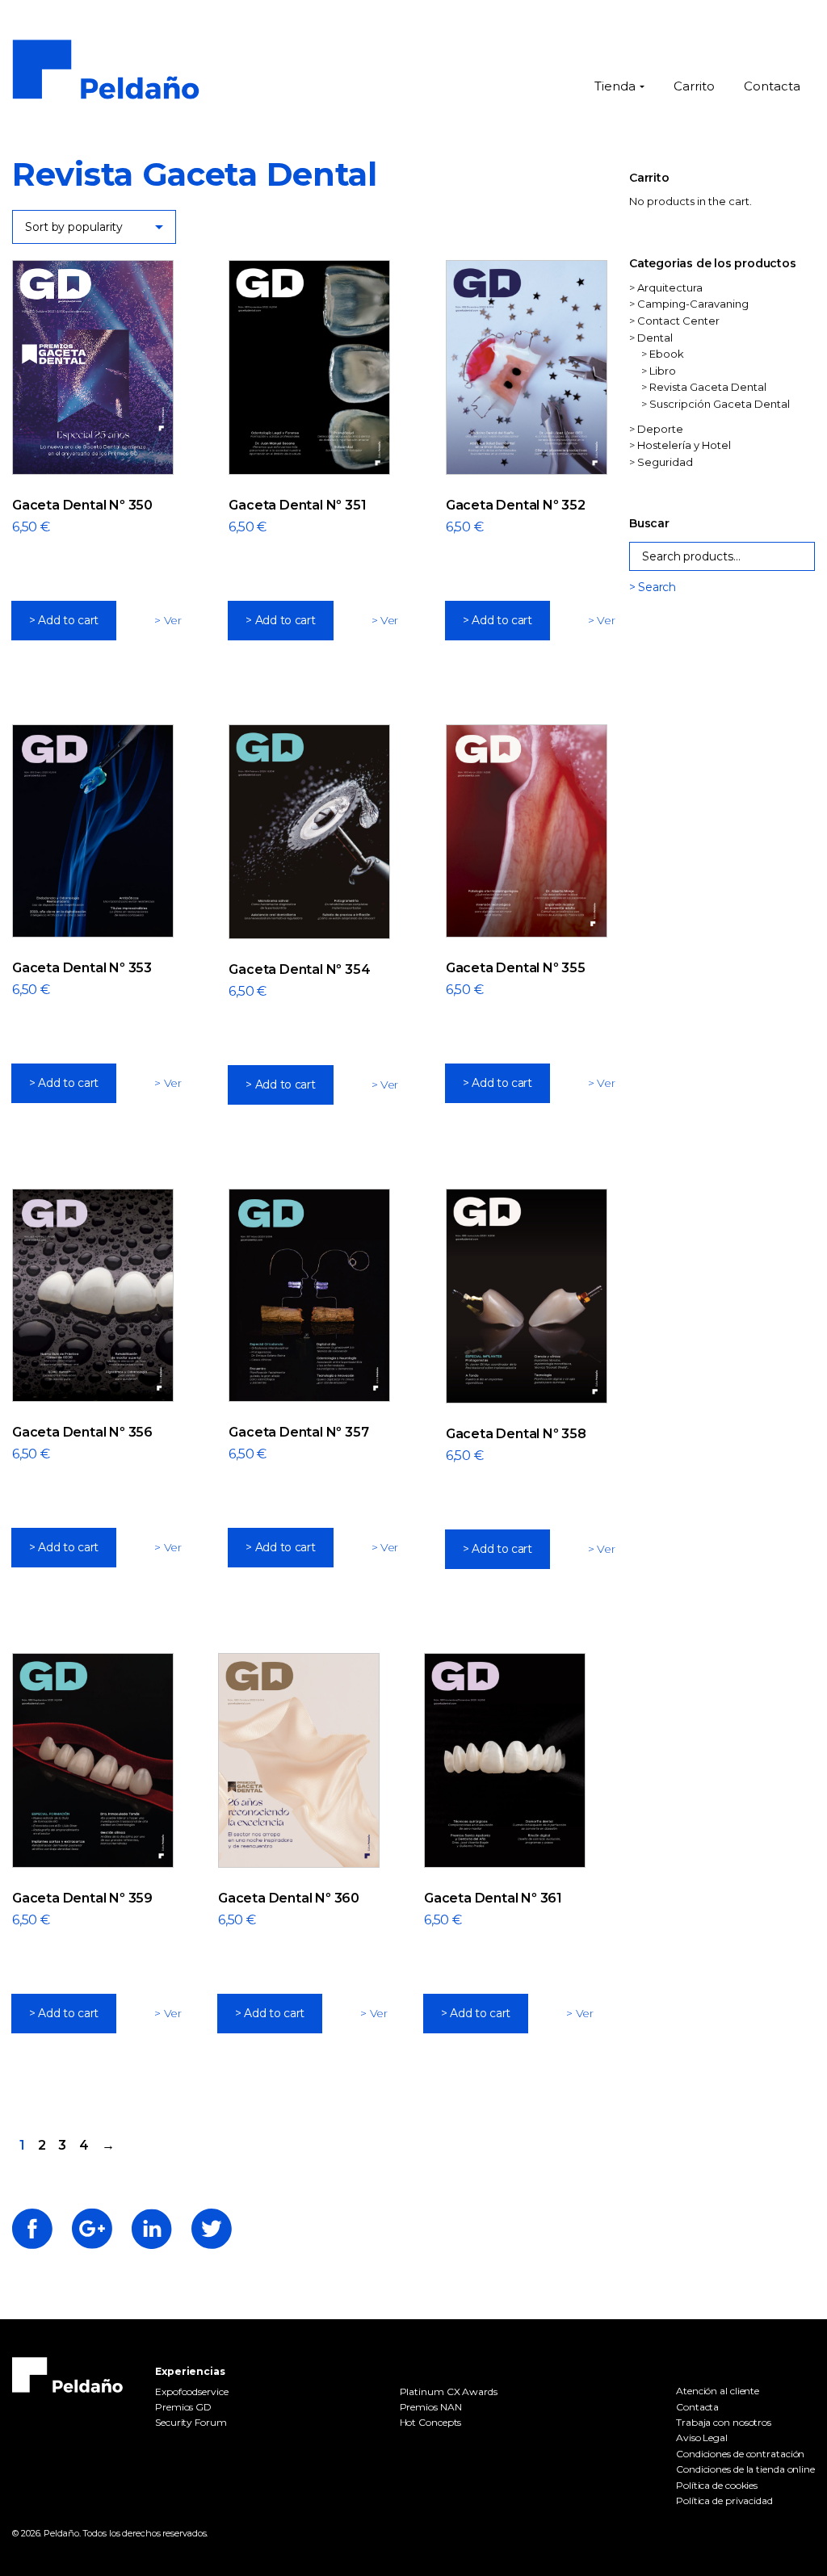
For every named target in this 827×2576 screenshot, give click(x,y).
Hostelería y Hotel (684, 445)
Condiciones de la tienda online (745, 2469)
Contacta (772, 86)
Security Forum (191, 2422)
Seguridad (665, 462)
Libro (663, 371)
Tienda (615, 86)
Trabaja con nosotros (724, 2422)
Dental (655, 338)
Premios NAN (431, 2407)
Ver (173, 620)
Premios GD (183, 2407)
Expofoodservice (192, 2391)
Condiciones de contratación (740, 2454)
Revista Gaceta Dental (708, 387)
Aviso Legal (702, 2438)
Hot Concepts (431, 2422)
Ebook (667, 354)
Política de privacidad (724, 2500)
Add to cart (68, 620)
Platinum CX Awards (449, 2391)
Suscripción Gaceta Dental (720, 404)
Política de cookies (717, 2485)
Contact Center (678, 321)
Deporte (660, 429)
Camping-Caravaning (693, 304)
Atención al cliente (718, 2391)
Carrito (694, 86)
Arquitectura (670, 287)
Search (657, 587)
